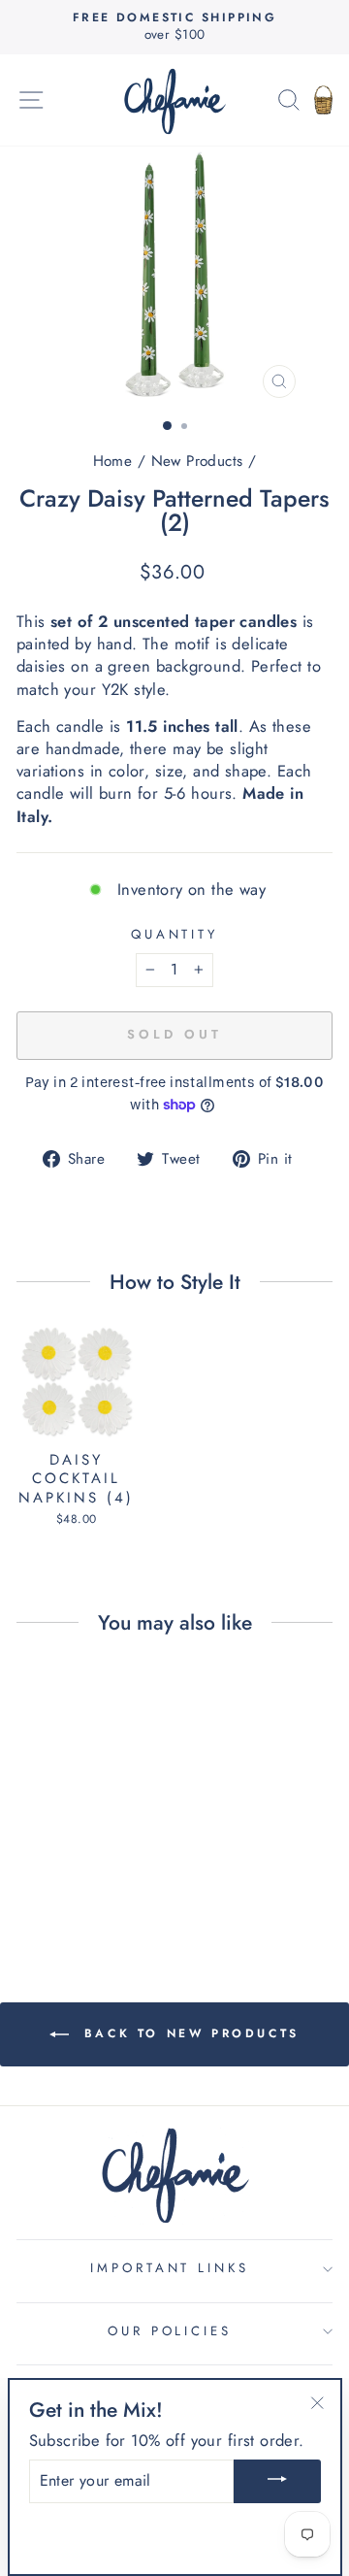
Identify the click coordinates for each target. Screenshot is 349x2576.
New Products (197, 461)
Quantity (175, 935)
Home (113, 461)
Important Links (170, 2268)
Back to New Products (188, 2033)
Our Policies (170, 2331)
